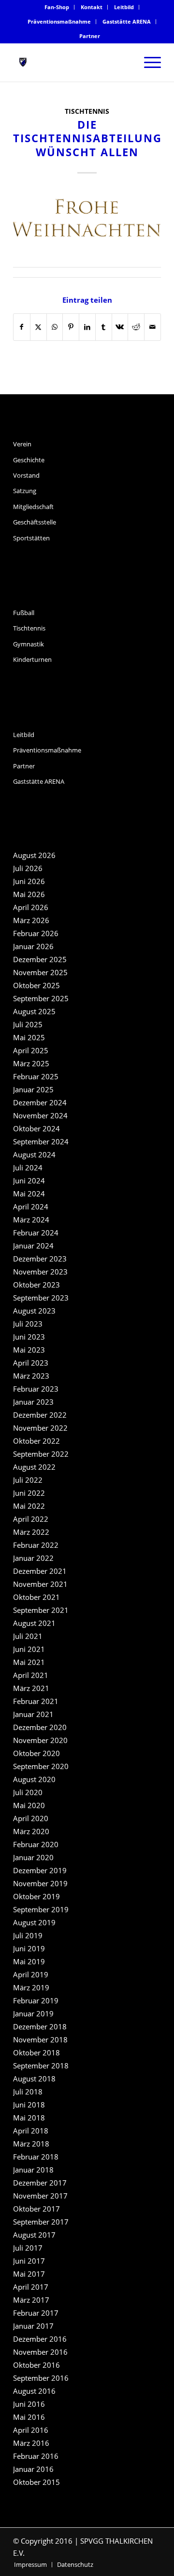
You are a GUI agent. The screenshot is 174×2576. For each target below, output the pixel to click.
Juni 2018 (29, 2105)
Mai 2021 (29, 1662)
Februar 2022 (36, 1545)
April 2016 (31, 2430)
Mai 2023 (29, 1350)
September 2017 (41, 2222)
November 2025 (40, 972)
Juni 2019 (29, 1948)
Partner (90, 36)
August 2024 (34, 1154)
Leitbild (124, 7)
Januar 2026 (33, 946)
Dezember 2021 (40, 1571)
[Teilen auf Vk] (120, 327)
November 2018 (40, 2039)
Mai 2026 (29, 894)
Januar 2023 (33, 1402)
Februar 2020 (36, 1844)
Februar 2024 (36, 1233)
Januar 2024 (33, 1246)
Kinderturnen (32, 659)
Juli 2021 (28, 1636)
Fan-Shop (57, 7)
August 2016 (34, 2391)
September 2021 (41, 1610)
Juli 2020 (28, 1792)
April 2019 (31, 1974)
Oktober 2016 (36, 2365)
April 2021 (31, 1675)
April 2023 (31, 1363)
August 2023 (34, 1311)
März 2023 (31, 1376)
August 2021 (34, 1623)
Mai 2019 (29, 1961)
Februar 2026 (36, 933)
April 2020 (31, 1818)
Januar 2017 (33, 2326)
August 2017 (34, 2235)
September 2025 (41, 998)
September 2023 (41, 1298)
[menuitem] (57, 7)
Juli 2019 (28, 1935)
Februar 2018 (36, 2157)
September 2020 (41, 1766)
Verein (22, 444)
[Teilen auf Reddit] (136, 327)
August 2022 (34, 1467)
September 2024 (41, 1141)
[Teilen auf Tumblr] (104, 327)
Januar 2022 (33, 1558)
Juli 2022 (28, 1480)
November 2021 (40, 1584)
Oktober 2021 (36, 1597)
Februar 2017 (36, 2313)
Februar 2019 (36, 2000)
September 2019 (41, 1909)
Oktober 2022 (36, 1441)
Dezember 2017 (40, 2183)
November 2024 (40, 1115)
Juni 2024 (29, 1181)
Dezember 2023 (40, 1259)
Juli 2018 (28, 2092)
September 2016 (41, 2378)
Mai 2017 (29, 2274)
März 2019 (31, 1987)
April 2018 (31, 2131)
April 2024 (31, 1207)
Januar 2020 (33, 1857)
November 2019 (40, 1883)
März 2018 (31, 2144)
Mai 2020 (29, 1805)
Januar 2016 (33, 2469)
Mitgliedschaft (33, 507)
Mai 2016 (29, 2417)
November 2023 (40, 1272)
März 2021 (31, 1688)
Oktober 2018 (36, 2053)
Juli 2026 (28, 868)
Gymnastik (29, 644)
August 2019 (34, 1922)
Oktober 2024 (36, 1128)
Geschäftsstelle (35, 522)
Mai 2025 (29, 1037)
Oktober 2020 (36, 1753)
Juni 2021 (29, 1649)
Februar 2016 (36, 2456)
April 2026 (31, 907)
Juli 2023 (28, 1324)
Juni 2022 (29, 1493)
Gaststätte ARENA (127, 21)
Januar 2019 (33, 2013)
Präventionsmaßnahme (59, 21)
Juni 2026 (29, 881)
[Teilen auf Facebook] (22, 327)
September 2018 (41, 2066)
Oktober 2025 (36, 985)
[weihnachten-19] (87, 219)
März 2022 (31, 1532)
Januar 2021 (33, 1714)
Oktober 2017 (36, 2209)
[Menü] (148, 62)
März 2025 (31, 1063)
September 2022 (41, 1454)
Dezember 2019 (40, 1870)
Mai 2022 (29, 1506)
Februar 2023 (36, 1389)
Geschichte (29, 460)
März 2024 (31, 1220)
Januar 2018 (33, 2170)
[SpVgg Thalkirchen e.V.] (72, 62)
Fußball (24, 613)
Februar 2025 (36, 1076)
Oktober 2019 (36, 1896)
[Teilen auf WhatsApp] (55, 327)
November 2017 (40, 2196)
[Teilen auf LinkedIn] (87, 327)
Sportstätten (31, 538)
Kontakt (92, 7)
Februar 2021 (36, 1701)
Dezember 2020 (40, 1727)
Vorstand (26, 475)
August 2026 (34, 855)
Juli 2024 (28, 1167)
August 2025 (34, 1011)
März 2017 (31, 2300)
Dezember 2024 (40, 1102)
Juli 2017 (28, 2248)
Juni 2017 (29, 2261)
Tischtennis (87, 111)
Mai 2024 (29, 1194)
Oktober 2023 (36, 1285)
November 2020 (40, 1740)
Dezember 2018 (40, 2026)
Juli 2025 (28, 1024)
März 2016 (31, 2443)
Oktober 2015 (36, 2482)
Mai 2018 (29, 2118)
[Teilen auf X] (38, 327)
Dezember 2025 (40, 959)
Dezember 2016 (40, 2339)
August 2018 (34, 2079)
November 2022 (40, 1428)
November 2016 (40, 2352)
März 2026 (31, 920)
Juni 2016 (29, 2404)
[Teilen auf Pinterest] (71, 327)
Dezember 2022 (40, 1415)
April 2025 (31, 1050)
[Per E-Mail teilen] (152, 327)
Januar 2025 (33, 1089)
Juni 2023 (29, 1337)
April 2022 (31, 1519)
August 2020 (34, 1779)
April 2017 (31, 2287)
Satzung (25, 491)
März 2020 (31, 1831)
